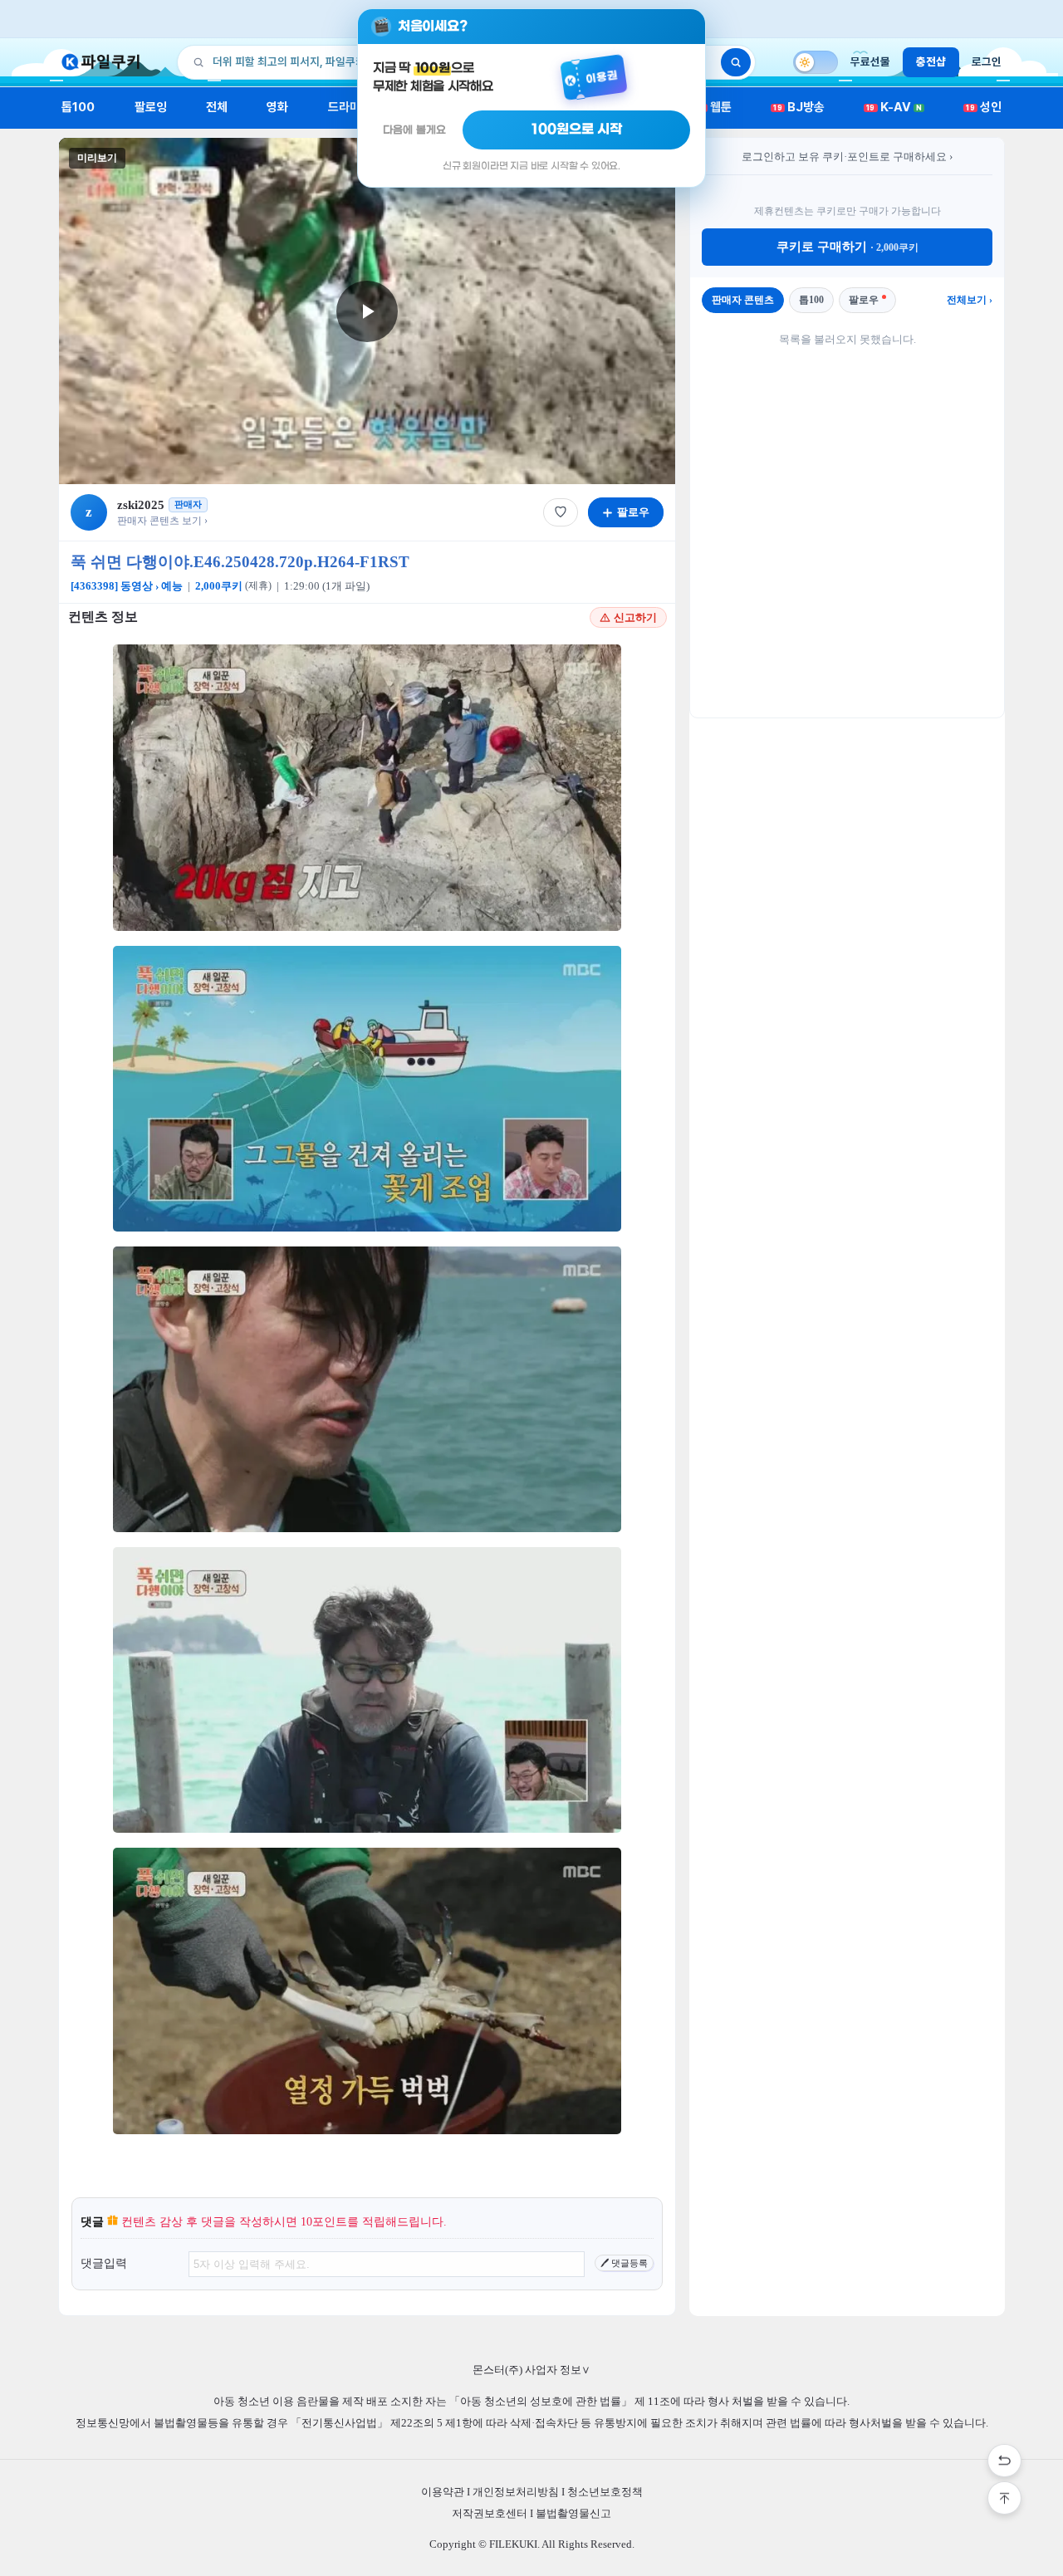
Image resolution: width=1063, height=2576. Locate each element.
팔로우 (864, 300)
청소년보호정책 (605, 2492)
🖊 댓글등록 (624, 2263)
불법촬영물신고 (573, 2513)
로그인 (987, 61)
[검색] (736, 62)
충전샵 (931, 61)
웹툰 (715, 107)
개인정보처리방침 (516, 2492)
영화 (277, 107)
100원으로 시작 (577, 130)
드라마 (344, 107)
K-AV (894, 107)
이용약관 (443, 2492)
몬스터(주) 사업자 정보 (531, 2370)
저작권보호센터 (490, 2513)
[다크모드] (816, 62)
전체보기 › (970, 300)
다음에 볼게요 (414, 130)
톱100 (78, 107)
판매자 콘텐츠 (743, 300)
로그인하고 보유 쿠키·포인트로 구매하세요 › (847, 157)
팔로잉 (151, 107)
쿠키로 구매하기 (847, 247)
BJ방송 (799, 107)
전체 (217, 107)
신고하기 (635, 617)
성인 (984, 107)
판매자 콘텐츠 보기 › (162, 521)
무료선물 (870, 61)
